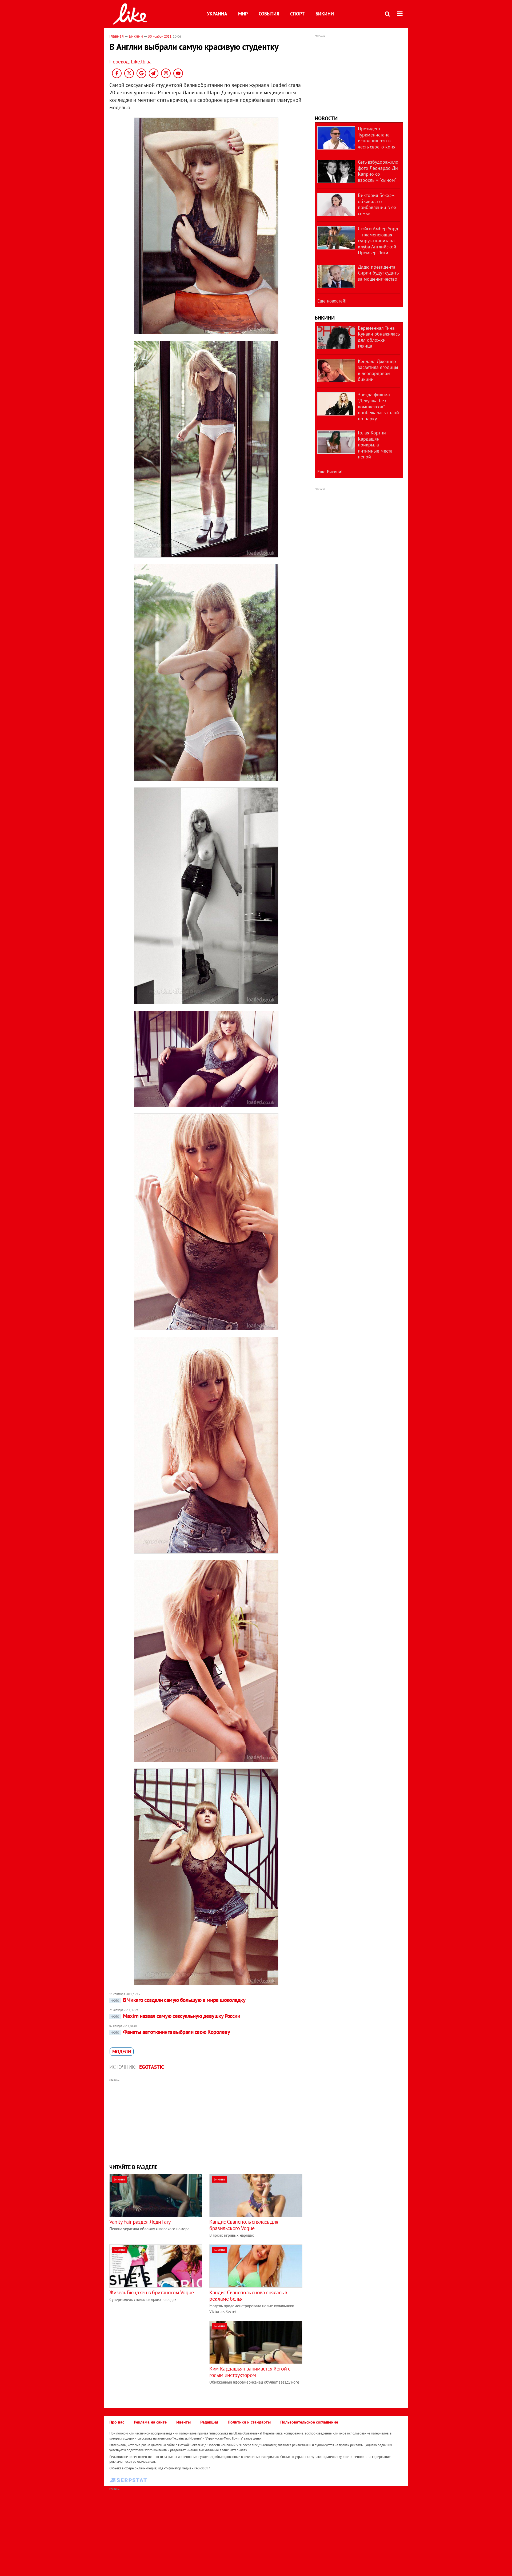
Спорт (297, 14)
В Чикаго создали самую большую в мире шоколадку (178, 2000)
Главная (117, 36)
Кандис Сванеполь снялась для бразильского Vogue (244, 2225)
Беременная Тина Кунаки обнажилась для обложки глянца (379, 337)
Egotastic (152, 2067)
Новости (326, 118)
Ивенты (183, 2422)
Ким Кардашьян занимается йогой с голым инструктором (250, 2372)
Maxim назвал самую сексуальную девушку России (176, 2016)
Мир (243, 14)
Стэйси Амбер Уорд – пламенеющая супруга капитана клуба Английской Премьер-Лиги (378, 241)
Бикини (325, 14)
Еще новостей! (332, 301)
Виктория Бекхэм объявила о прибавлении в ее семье (377, 204)
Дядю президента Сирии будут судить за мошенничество (378, 273)
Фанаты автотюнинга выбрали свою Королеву (171, 2032)
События (269, 14)
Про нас (117, 2422)
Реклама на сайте (150, 2422)
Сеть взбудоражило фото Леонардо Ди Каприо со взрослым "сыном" (378, 171)
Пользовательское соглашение (309, 2422)
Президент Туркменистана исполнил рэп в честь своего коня (377, 138)
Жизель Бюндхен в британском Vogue (152, 2292)
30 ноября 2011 (160, 36)
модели (122, 2052)
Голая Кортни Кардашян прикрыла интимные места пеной (375, 445)
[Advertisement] (206, 2121)
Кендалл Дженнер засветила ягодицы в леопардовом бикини (378, 370)
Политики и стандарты (249, 2422)
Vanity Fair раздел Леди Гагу (140, 2222)
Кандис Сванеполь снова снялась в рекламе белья (248, 2296)
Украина (217, 14)
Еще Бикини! (330, 472)
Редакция (209, 2422)
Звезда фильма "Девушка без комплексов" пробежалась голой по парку (378, 407)
